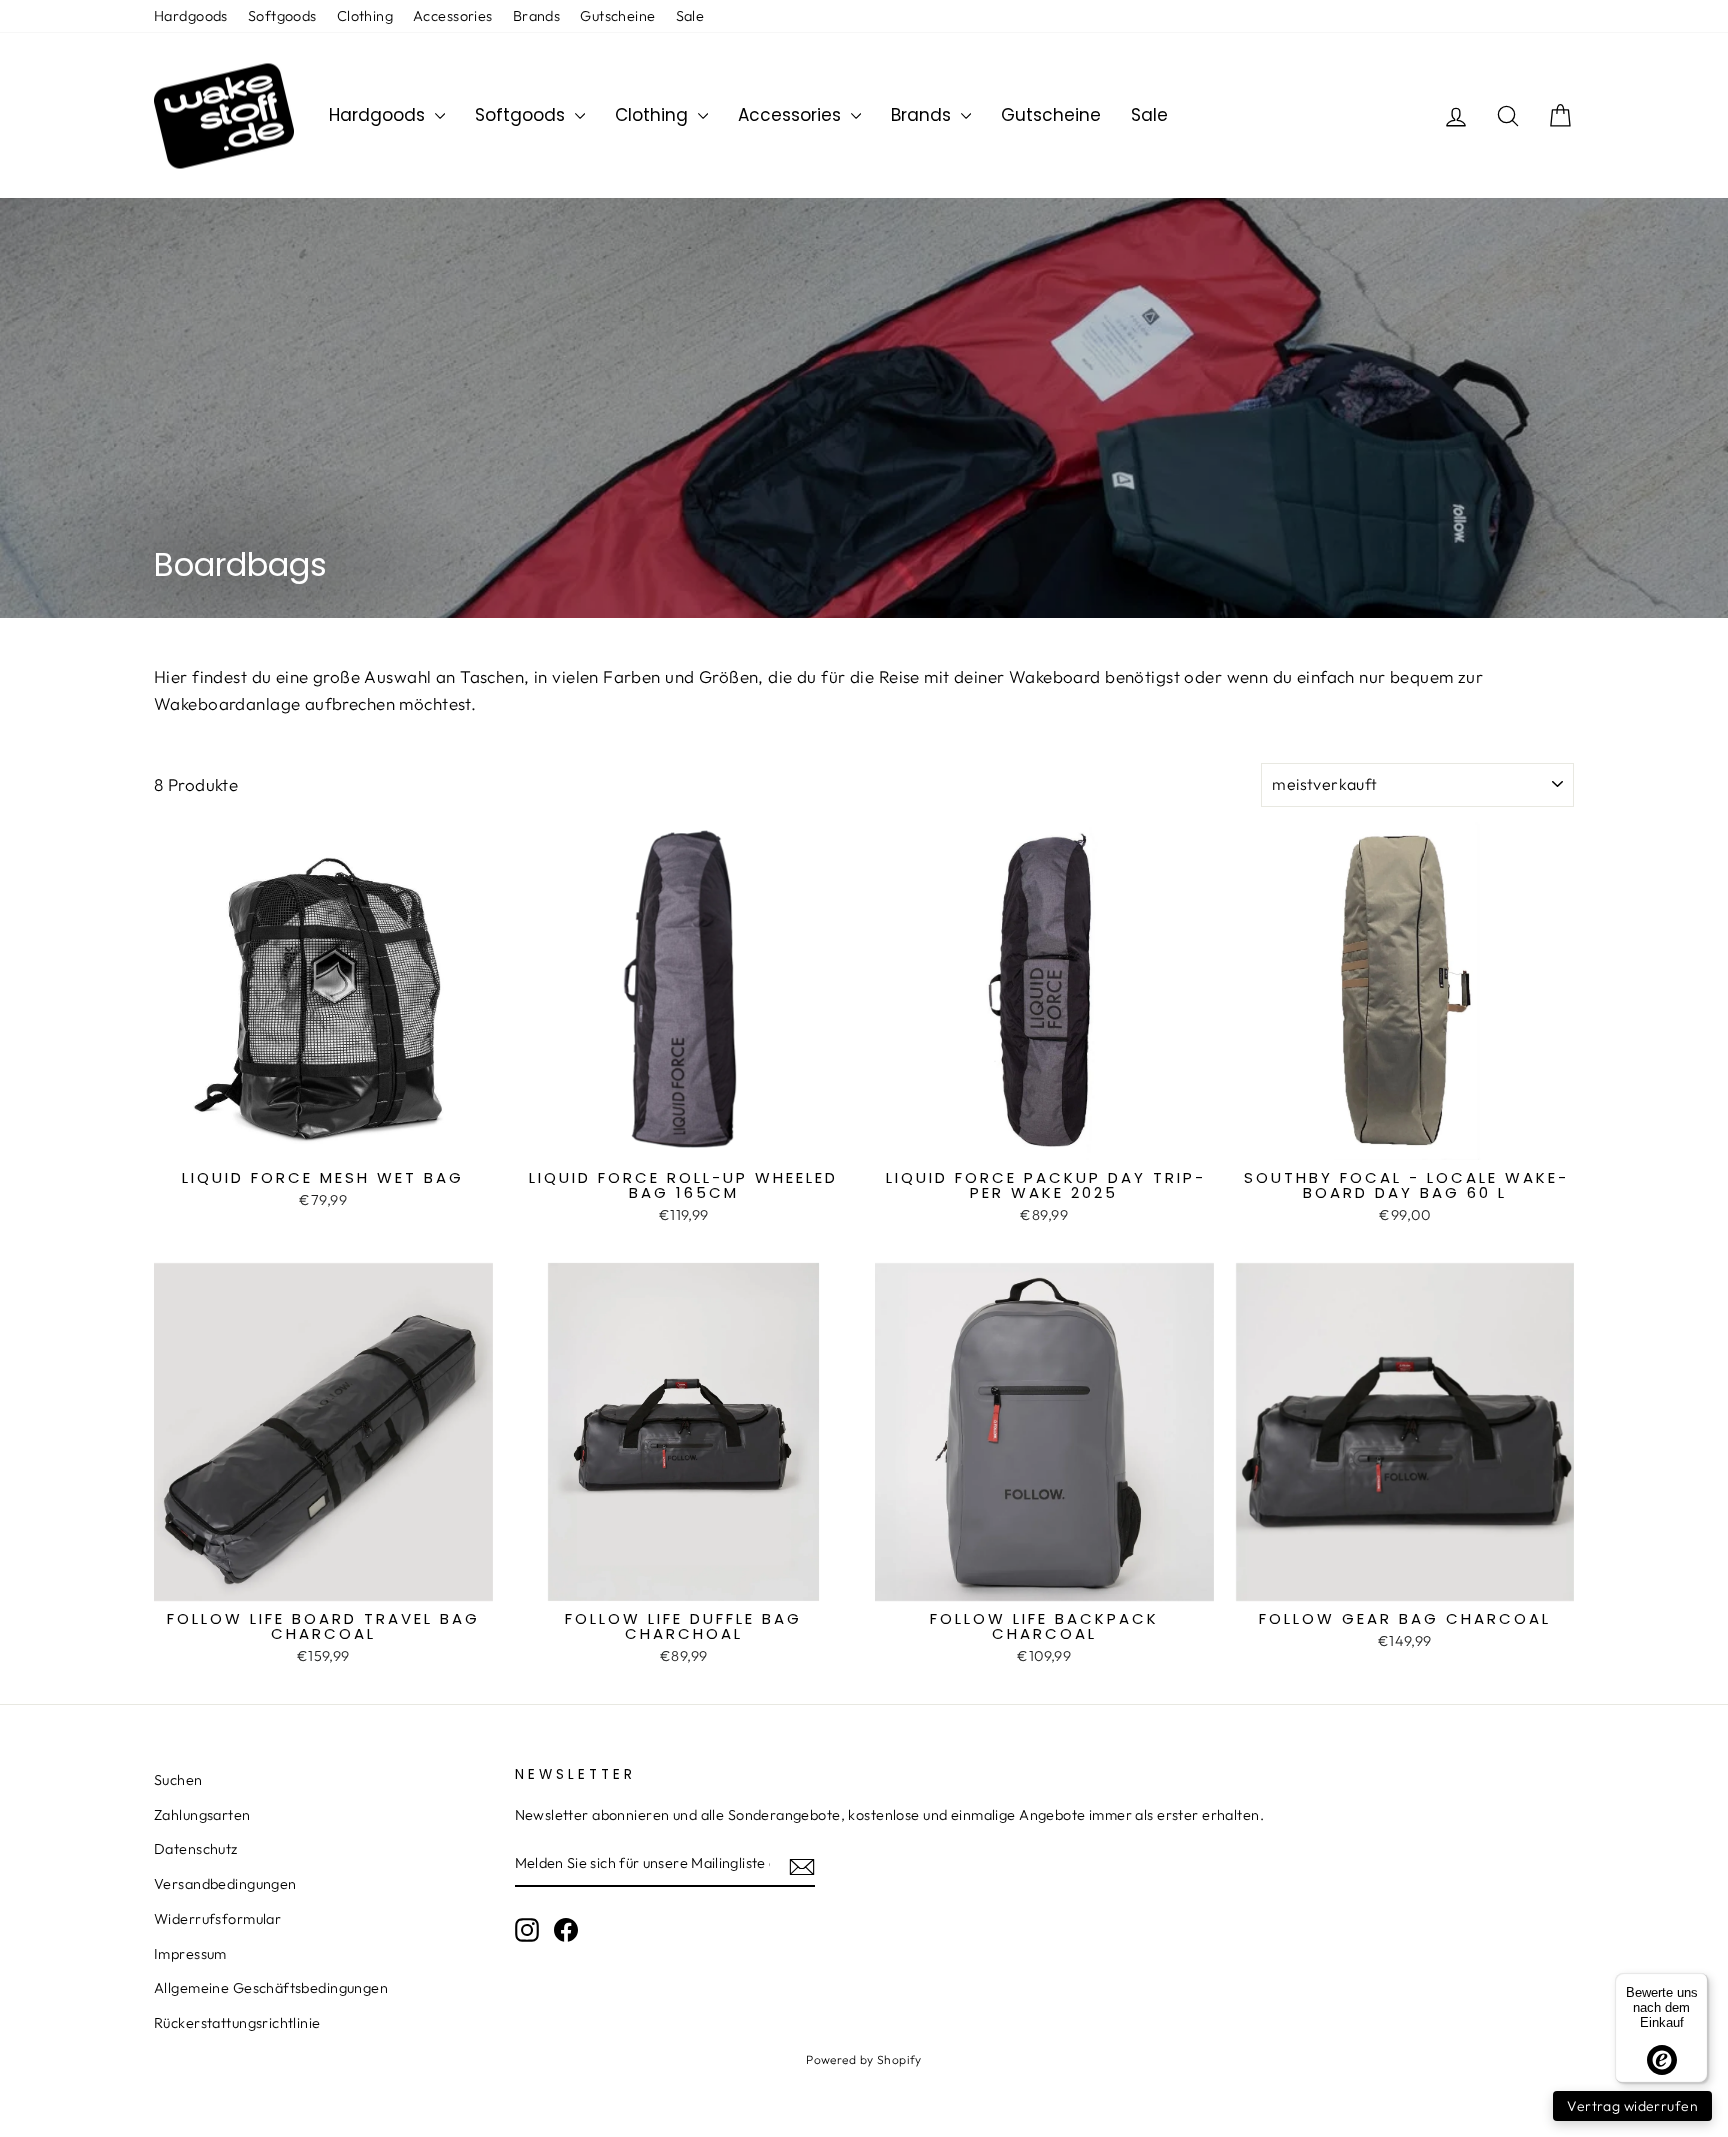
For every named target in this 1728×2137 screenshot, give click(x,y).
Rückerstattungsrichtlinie (237, 2023)
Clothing (365, 16)
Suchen (178, 1780)
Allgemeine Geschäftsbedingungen (271, 1988)
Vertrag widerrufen (1632, 2106)
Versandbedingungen (225, 1884)
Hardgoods (191, 16)
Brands (537, 16)
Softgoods (282, 16)
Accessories (453, 16)
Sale (690, 16)
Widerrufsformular (217, 1919)
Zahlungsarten (202, 1815)
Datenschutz (196, 1849)
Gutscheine (617, 16)
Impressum (190, 1954)
